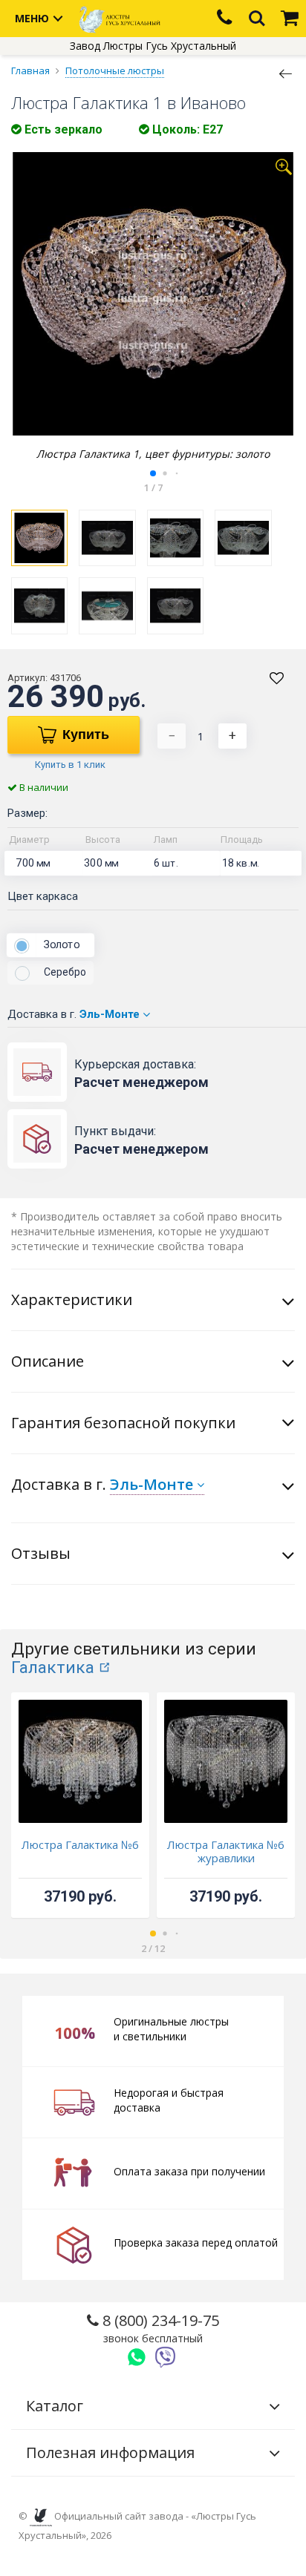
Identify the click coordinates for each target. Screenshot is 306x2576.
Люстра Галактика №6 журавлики (226, 1851)
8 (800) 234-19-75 (159, 2328)
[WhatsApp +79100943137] (137, 2357)
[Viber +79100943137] (166, 2357)
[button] (153, 473)
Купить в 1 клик (70, 765)
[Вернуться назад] (286, 73)
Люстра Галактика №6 (80, 1844)
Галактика (53, 1667)
